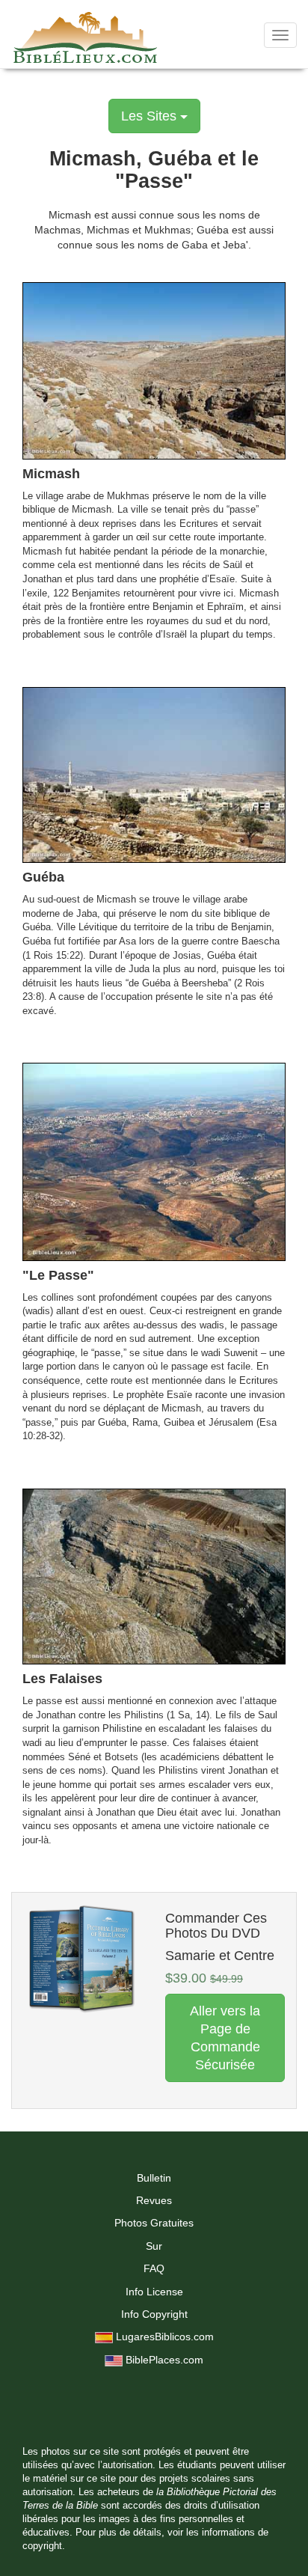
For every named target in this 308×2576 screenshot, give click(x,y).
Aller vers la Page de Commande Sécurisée (225, 2038)
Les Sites (151, 116)
